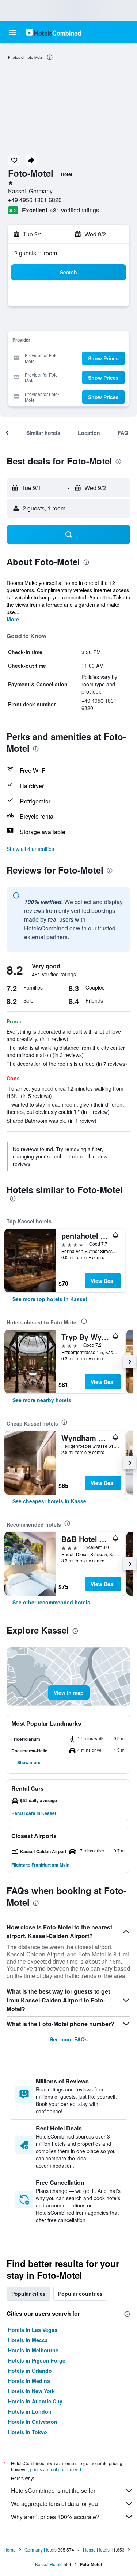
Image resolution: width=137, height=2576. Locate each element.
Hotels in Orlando (30, 2371)
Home (10, 2550)
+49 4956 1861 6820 (35, 200)
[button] (12, 32)
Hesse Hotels (96, 2550)
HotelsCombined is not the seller (53, 2490)
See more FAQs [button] (69, 2039)
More (13, 619)
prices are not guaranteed (56, 2469)
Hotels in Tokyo (28, 2432)
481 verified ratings (74, 210)
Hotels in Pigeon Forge (37, 2360)
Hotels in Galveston (33, 2422)
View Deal (103, 1281)
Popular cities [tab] (28, 2294)
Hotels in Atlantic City (35, 2401)
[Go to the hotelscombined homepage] (53, 32)
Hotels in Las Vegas (33, 2330)
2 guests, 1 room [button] (36, 253)
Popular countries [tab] (80, 2294)
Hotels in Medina (29, 2381)
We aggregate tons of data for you (54, 2504)
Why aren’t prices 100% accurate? (55, 2517)
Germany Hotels (41, 2550)
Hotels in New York (31, 2391)
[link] (50, 1299)
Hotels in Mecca (28, 2340)
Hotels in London (30, 2411)
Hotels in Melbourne (33, 2350)
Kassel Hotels (49, 2564)
